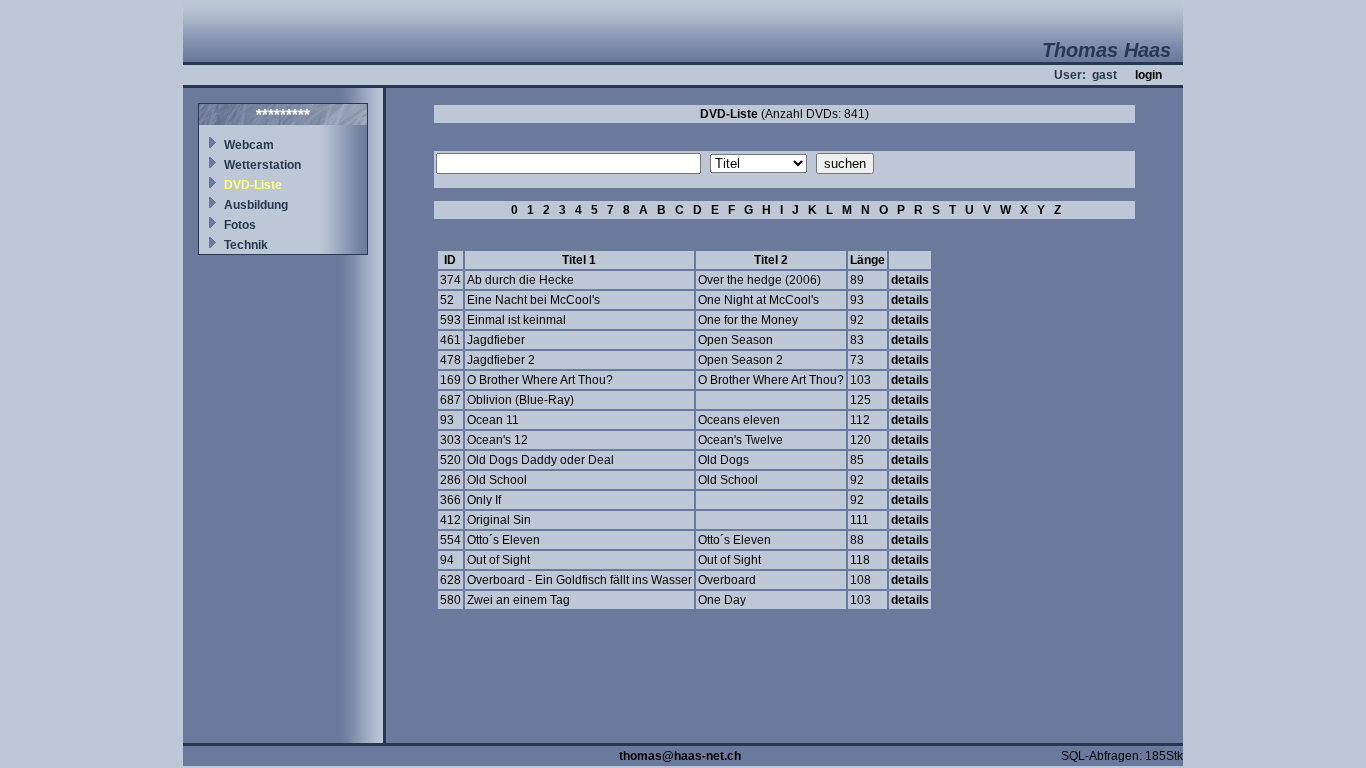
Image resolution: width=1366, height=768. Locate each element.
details (910, 280)
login (1148, 75)
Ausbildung (256, 205)
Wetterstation (262, 165)
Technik (246, 245)
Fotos (240, 225)
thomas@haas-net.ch (680, 756)
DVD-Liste (253, 185)
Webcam (249, 145)
